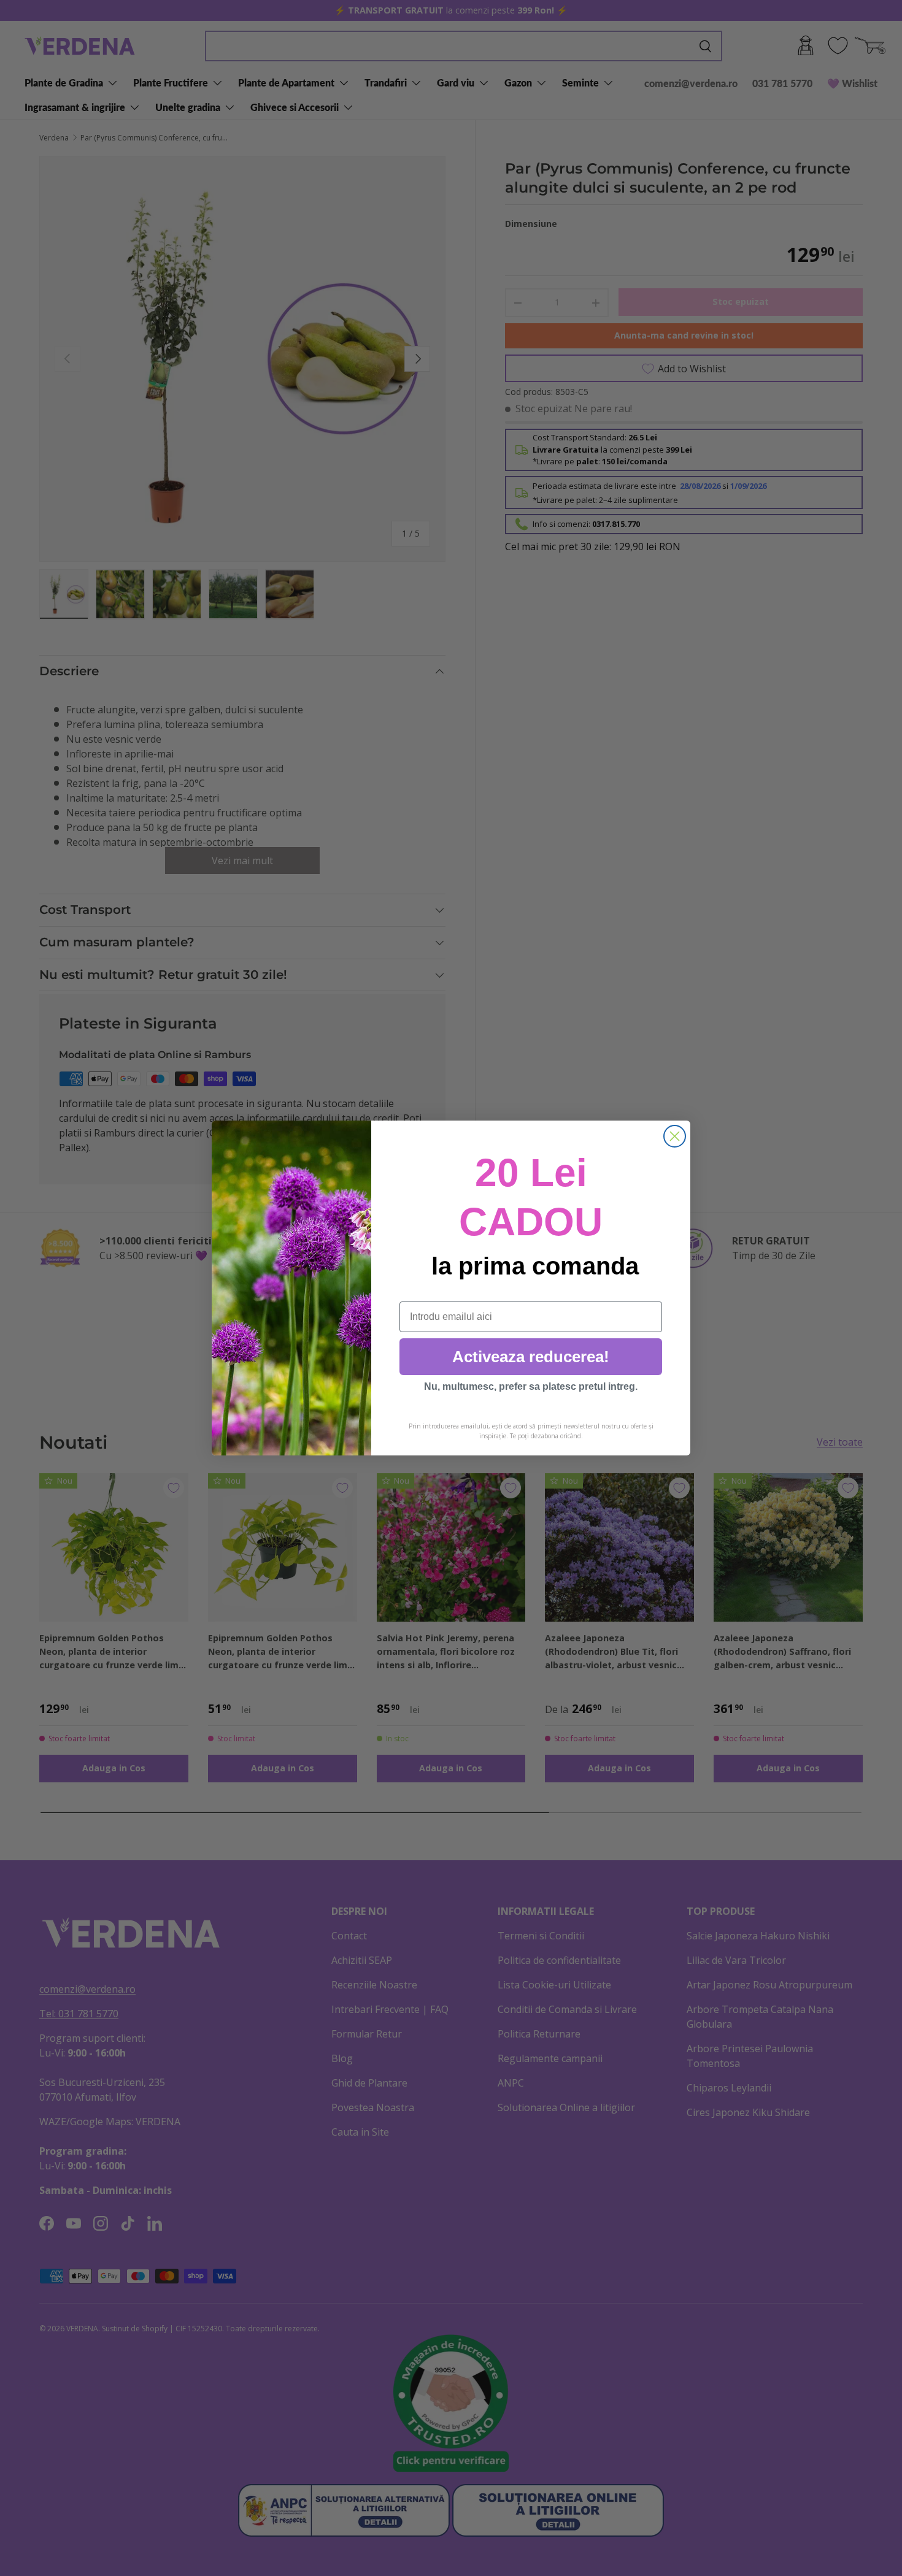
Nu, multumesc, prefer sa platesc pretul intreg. (531, 1386)
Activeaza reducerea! (531, 1357)
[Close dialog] (675, 1136)
